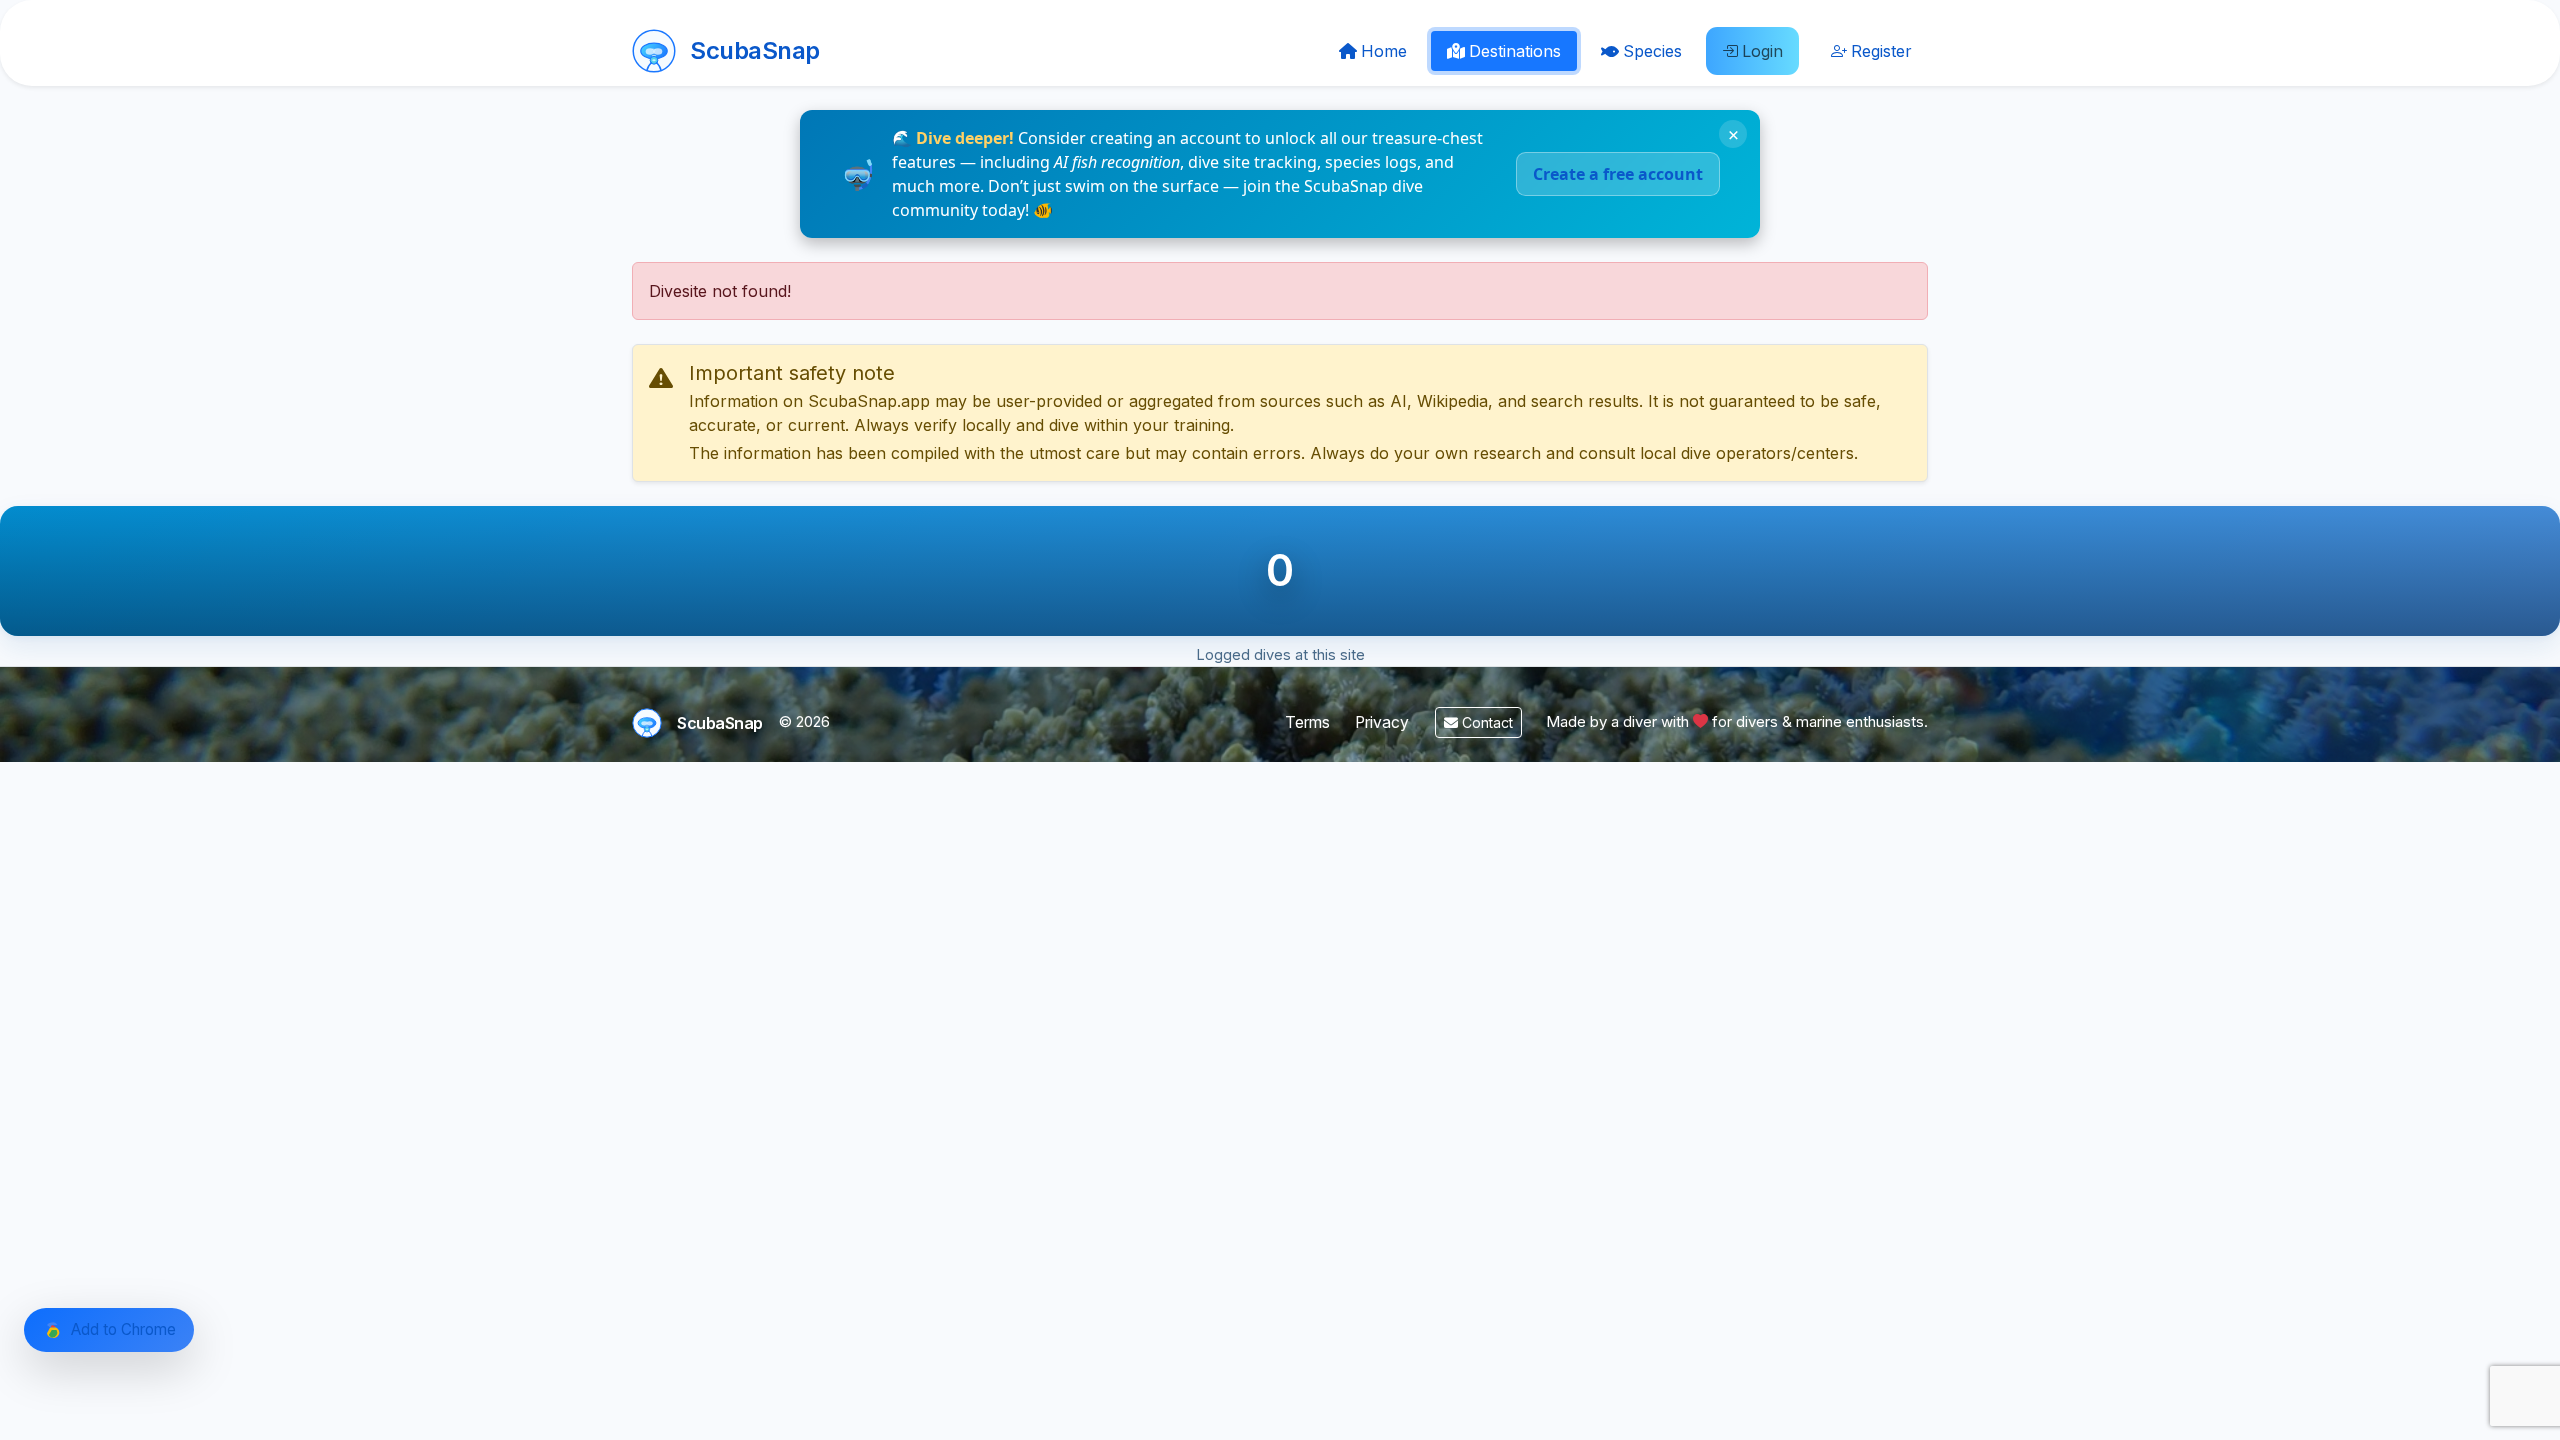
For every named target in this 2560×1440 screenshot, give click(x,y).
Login (1762, 51)
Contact (1485, 722)
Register (1881, 51)
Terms (1307, 722)
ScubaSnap (755, 50)
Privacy (1382, 722)
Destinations (1515, 51)
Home (1384, 51)
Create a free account (1618, 174)
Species (1652, 51)
